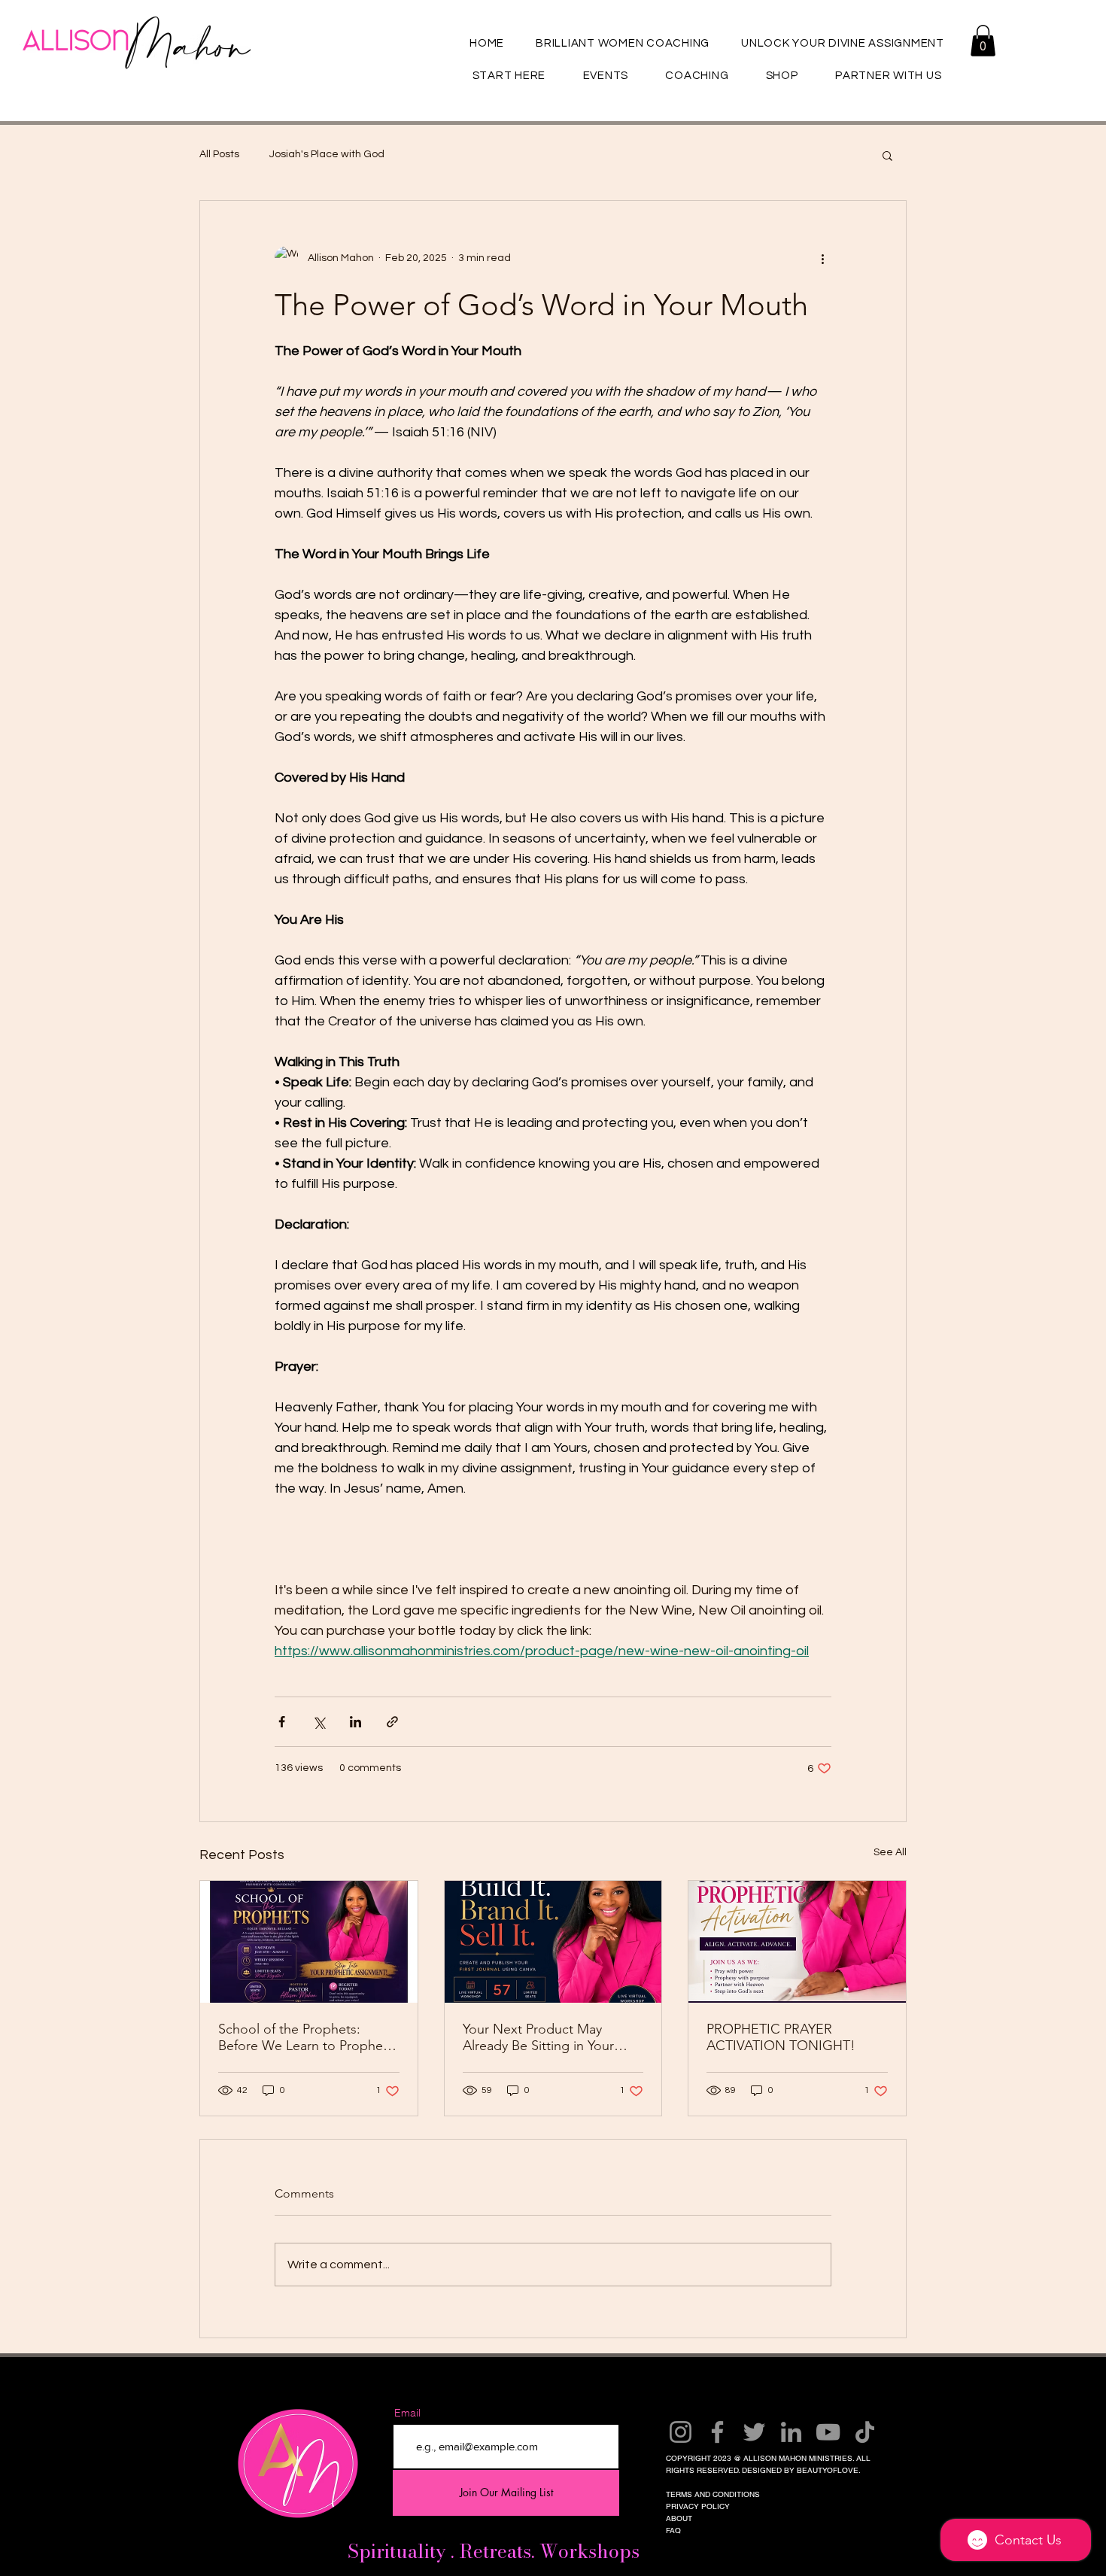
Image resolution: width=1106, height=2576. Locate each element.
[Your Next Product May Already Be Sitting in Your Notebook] (553, 1942)
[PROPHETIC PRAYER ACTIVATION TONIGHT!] (797, 1942)
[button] (983, 41)
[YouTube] (828, 2432)
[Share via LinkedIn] (355, 1722)
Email (407, 2413)
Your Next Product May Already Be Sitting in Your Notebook (538, 2037)
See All (890, 1852)
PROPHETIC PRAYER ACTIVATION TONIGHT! (781, 2037)
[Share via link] (392, 1722)
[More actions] (822, 258)
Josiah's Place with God (327, 154)
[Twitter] (754, 2432)
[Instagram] (681, 2432)
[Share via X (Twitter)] (319, 1722)
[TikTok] (865, 2432)
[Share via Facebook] (282, 1722)
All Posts (219, 154)
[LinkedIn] (791, 2432)
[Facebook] (717, 2432)
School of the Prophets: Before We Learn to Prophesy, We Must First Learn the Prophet (308, 2037)
